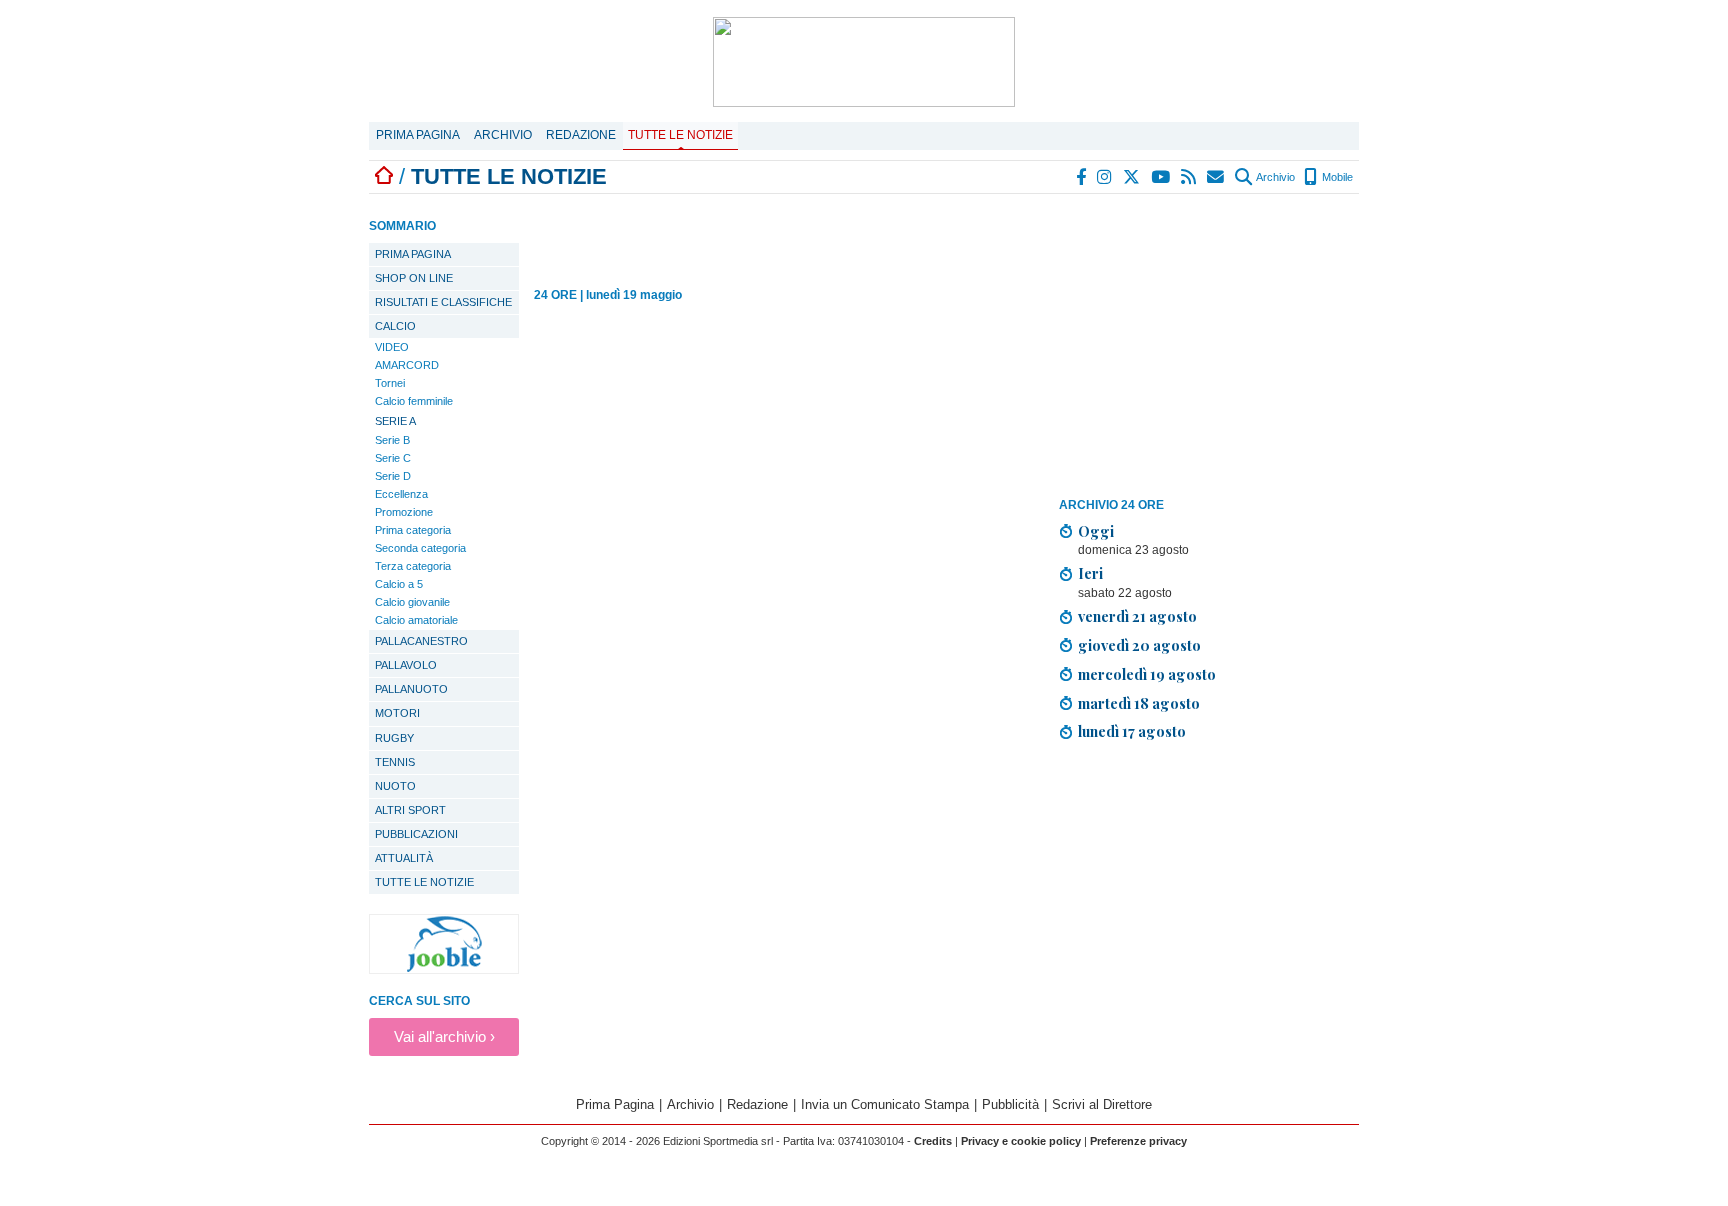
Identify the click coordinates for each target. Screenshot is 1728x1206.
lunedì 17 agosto (1132, 731)
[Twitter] (1132, 177)
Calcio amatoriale (416, 620)
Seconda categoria (420, 548)
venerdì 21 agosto (1137, 616)
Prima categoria (413, 530)
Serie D (393, 476)
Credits (933, 1141)
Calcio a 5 (399, 584)
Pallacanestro (421, 641)
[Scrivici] (1216, 177)
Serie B (392, 440)
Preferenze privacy (1138, 1141)
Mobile (1336, 177)
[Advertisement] (1209, 349)
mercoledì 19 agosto (1147, 674)
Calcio (395, 326)
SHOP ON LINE (414, 278)
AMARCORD (407, 365)
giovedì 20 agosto (1139, 645)
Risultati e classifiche (443, 302)
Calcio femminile (414, 401)
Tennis (395, 762)
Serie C (393, 458)
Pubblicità (1010, 1104)
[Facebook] (1082, 177)
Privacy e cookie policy (1021, 1141)
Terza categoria (413, 566)
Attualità (404, 858)
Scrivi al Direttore (1102, 1104)
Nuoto (395, 786)
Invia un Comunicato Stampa (885, 1104)
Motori (397, 713)
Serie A (395, 421)
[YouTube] (1161, 177)
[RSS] (1189, 177)
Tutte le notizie (680, 135)
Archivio (503, 135)
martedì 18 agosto (1139, 703)
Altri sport (410, 810)
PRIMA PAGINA (413, 254)
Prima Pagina (418, 135)
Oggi (1096, 531)
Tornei (390, 383)
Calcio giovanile (412, 602)
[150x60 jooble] (444, 968)
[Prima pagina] (384, 176)
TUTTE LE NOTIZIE (424, 882)
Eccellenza (401, 494)
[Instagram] (1105, 177)
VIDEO (392, 347)
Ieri (1090, 573)
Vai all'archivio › (444, 1036)
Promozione (404, 512)
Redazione (581, 135)
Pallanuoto (411, 689)
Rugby (394, 738)
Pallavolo (406, 665)
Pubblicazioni (416, 834)
